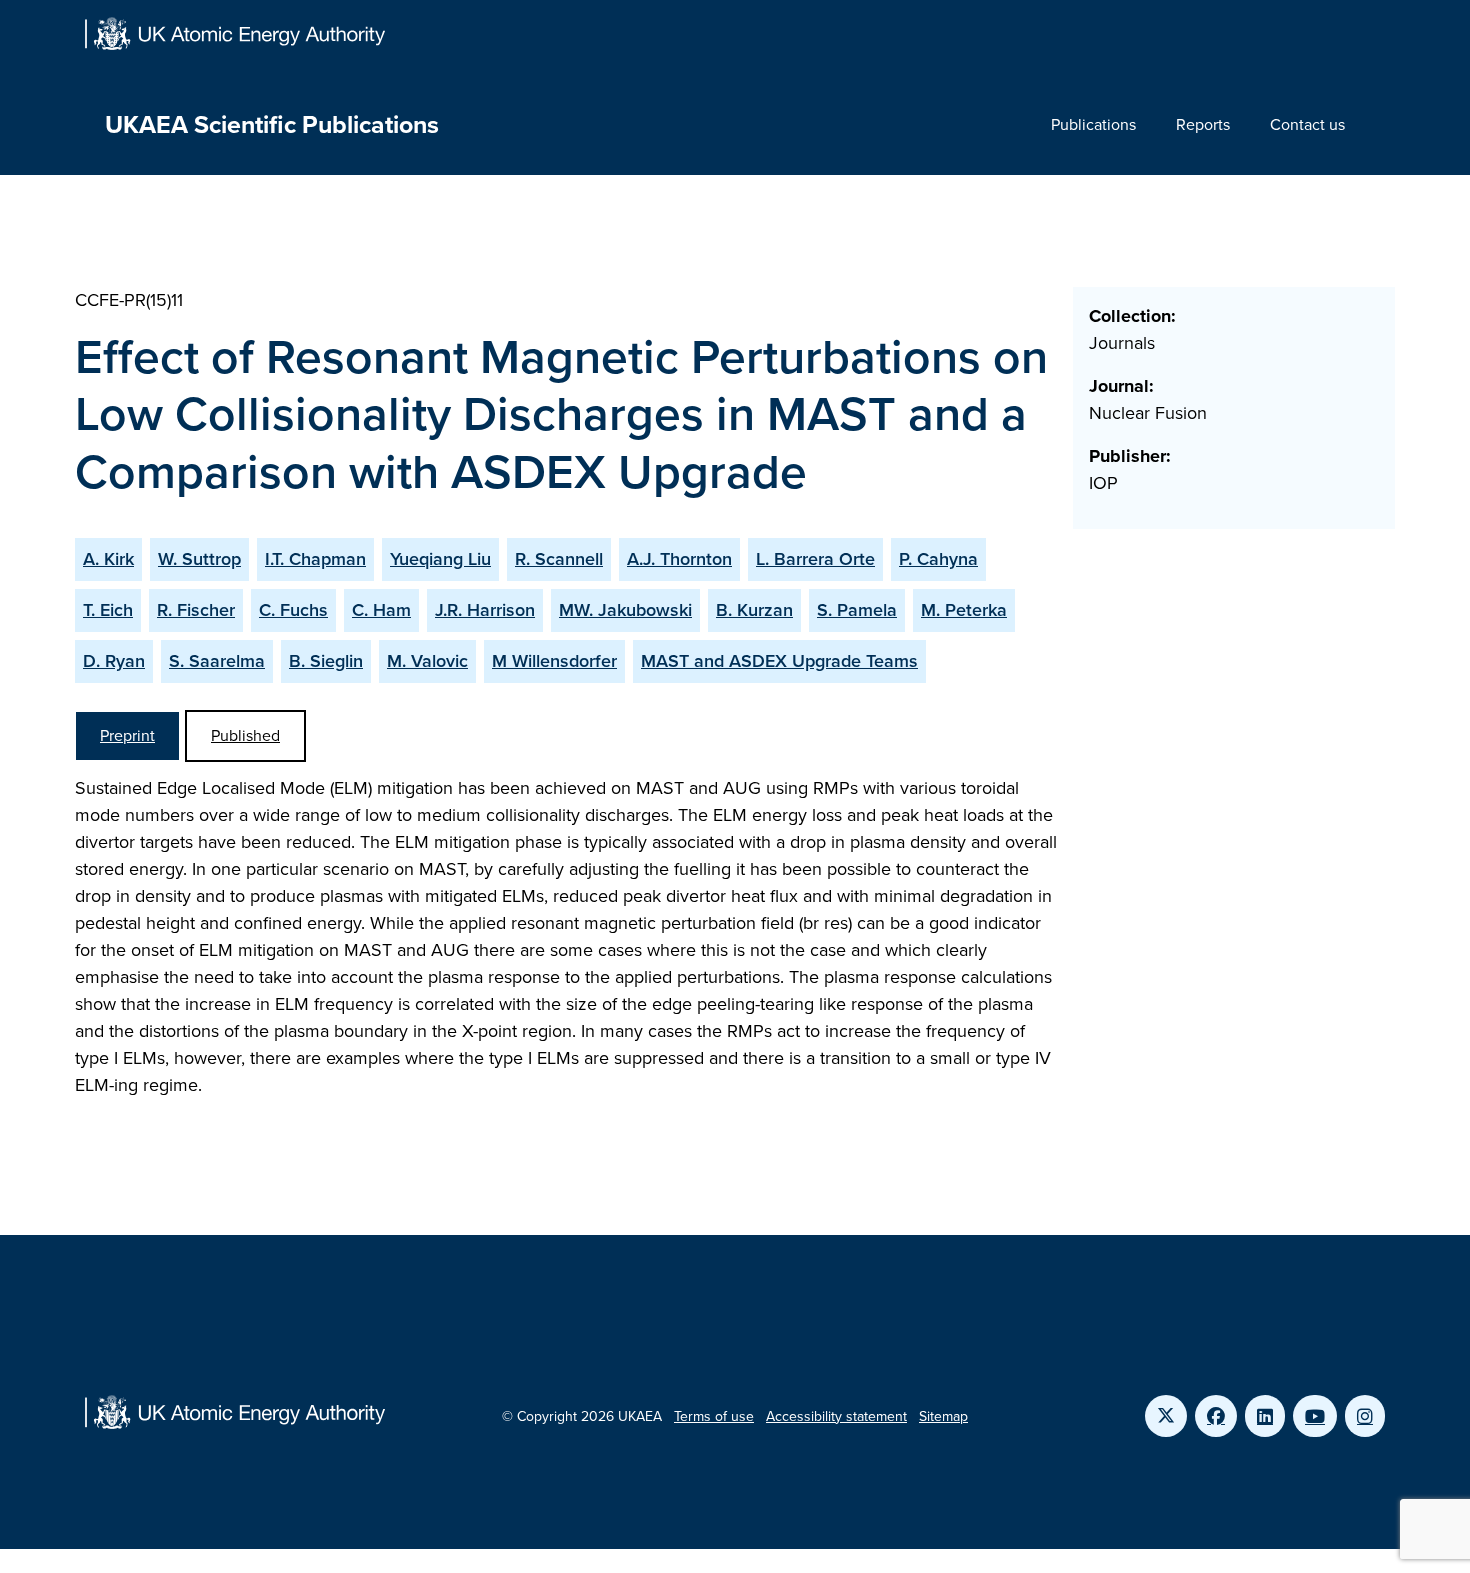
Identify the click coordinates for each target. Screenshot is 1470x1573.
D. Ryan (114, 661)
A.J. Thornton (679, 559)
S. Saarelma (217, 661)
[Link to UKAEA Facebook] (1216, 1416)
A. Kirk (108, 559)
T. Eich (108, 610)
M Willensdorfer (554, 661)
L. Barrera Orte (815, 559)
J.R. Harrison (485, 610)
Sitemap (943, 1416)
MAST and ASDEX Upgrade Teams (779, 661)
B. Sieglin (326, 661)
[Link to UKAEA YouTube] (1315, 1416)
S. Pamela (857, 610)
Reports (1203, 124)
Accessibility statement (836, 1416)
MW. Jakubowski (625, 610)
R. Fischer (196, 610)
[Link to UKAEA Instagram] (1365, 1416)
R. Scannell (559, 559)
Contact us (1307, 124)
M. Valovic (427, 661)
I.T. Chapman (315, 559)
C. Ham (381, 610)
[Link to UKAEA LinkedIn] (1265, 1416)
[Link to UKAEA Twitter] (1166, 1416)
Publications (1093, 124)
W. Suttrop (199, 559)
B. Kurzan (754, 610)
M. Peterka (964, 610)
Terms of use (714, 1416)
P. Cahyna (938, 559)
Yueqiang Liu (440, 559)
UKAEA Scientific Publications (272, 124)
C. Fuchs (293, 610)
